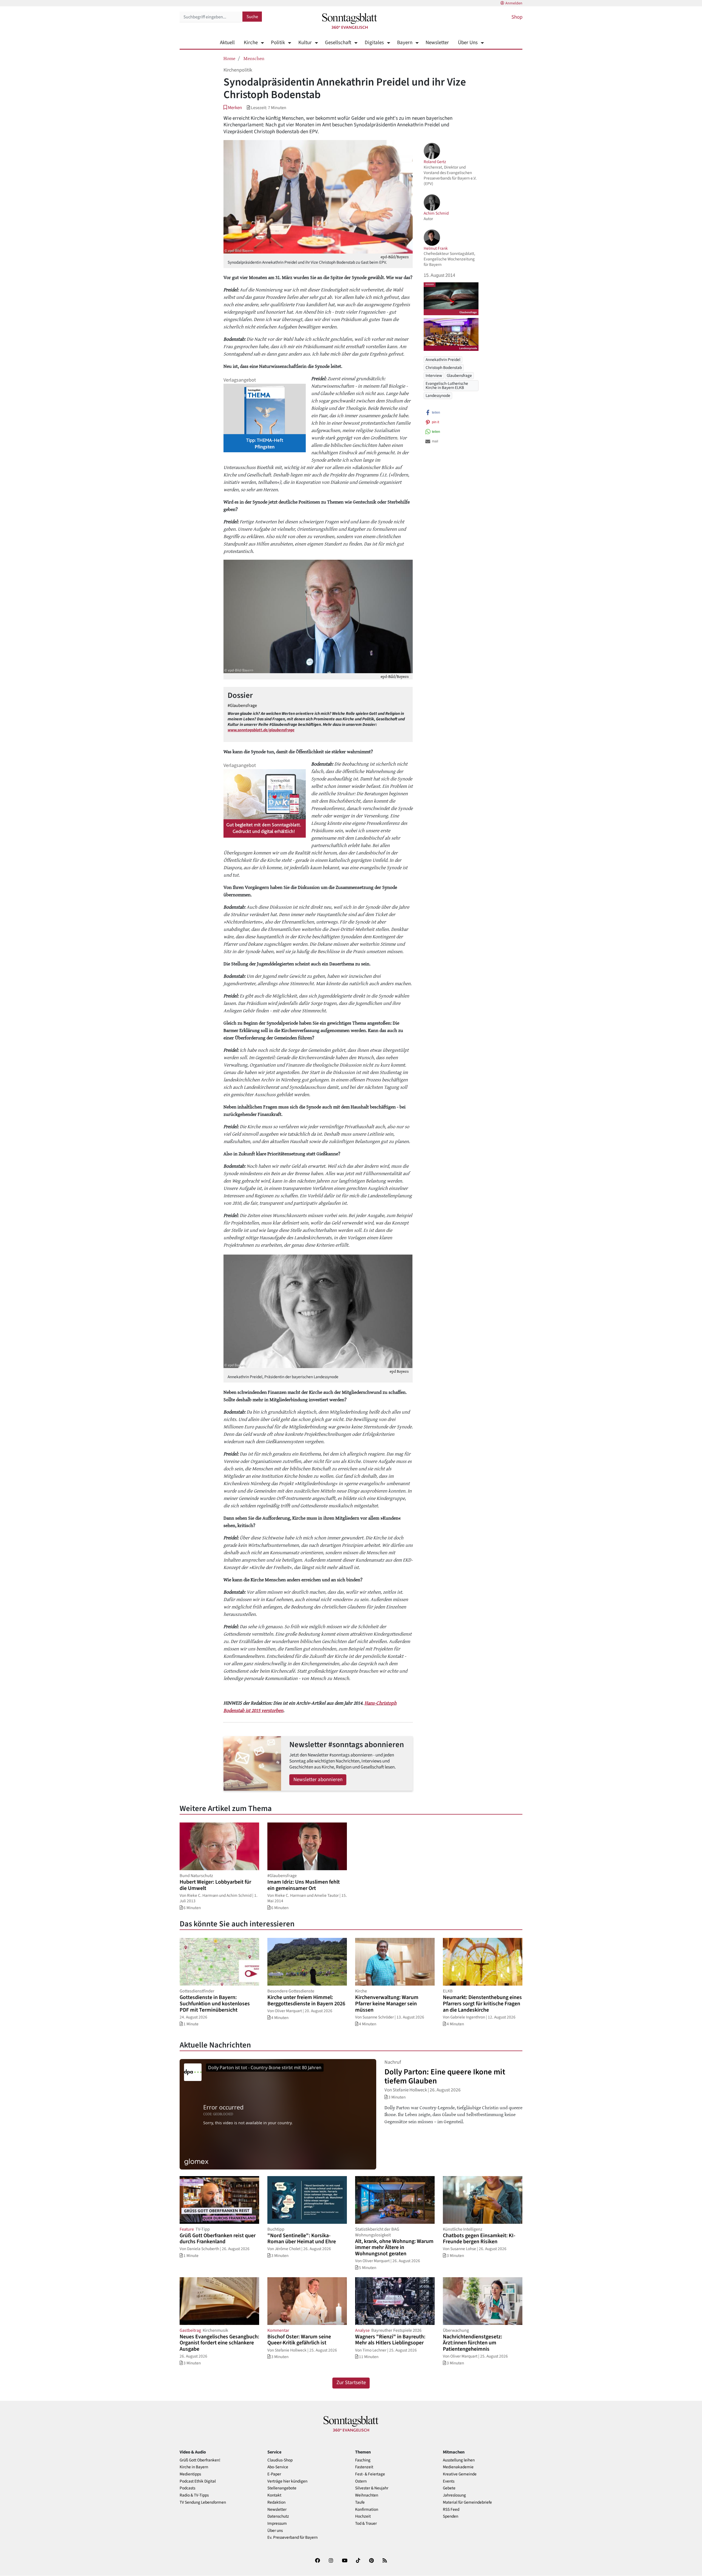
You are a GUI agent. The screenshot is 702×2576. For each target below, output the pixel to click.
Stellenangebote (282, 2488)
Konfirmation (367, 2510)
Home (229, 58)
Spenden (451, 2516)
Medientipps (190, 2474)
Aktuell (227, 43)
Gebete (449, 2488)
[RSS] (385, 2562)
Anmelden (514, 3)
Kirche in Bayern (194, 2467)
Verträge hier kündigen (287, 2481)
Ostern (361, 2481)
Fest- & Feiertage (370, 2474)
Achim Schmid (436, 213)
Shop (517, 17)
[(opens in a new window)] (318, 2562)
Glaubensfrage (459, 376)
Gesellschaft (338, 43)
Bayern (405, 43)
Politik (278, 43)
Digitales (374, 43)
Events (449, 2481)
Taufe (360, 2502)
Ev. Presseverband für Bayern (292, 2537)
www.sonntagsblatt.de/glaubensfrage (261, 730)
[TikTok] (358, 2562)
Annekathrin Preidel (443, 360)
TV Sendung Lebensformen (203, 2502)
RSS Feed (451, 2510)
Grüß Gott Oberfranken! (200, 2460)
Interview (434, 376)
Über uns (275, 2531)
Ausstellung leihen (459, 2460)
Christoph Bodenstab (444, 368)
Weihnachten (367, 2495)
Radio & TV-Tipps (194, 2495)
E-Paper (274, 2474)
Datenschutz (278, 2516)
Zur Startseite (351, 2383)
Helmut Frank (436, 248)
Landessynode (438, 396)
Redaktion (276, 2502)
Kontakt (274, 2495)
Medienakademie (458, 2467)
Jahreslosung (454, 2495)
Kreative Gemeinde (460, 2474)
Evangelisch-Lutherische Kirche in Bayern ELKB (447, 386)
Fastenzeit (364, 2467)
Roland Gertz (435, 162)
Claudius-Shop (280, 2460)
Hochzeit (363, 2516)
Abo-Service (278, 2467)
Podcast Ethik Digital (198, 2481)
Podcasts (187, 2488)
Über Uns (468, 43)
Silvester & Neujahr (372, 2488)
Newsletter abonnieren (318, 1780)
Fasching (363, 2460)
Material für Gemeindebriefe (467, 2502)
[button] (233, 108)
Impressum (277, 2524)
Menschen (254, 58)
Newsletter (437, 43)
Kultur (305, 43)
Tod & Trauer (366, 2524)
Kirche (251, 43)
